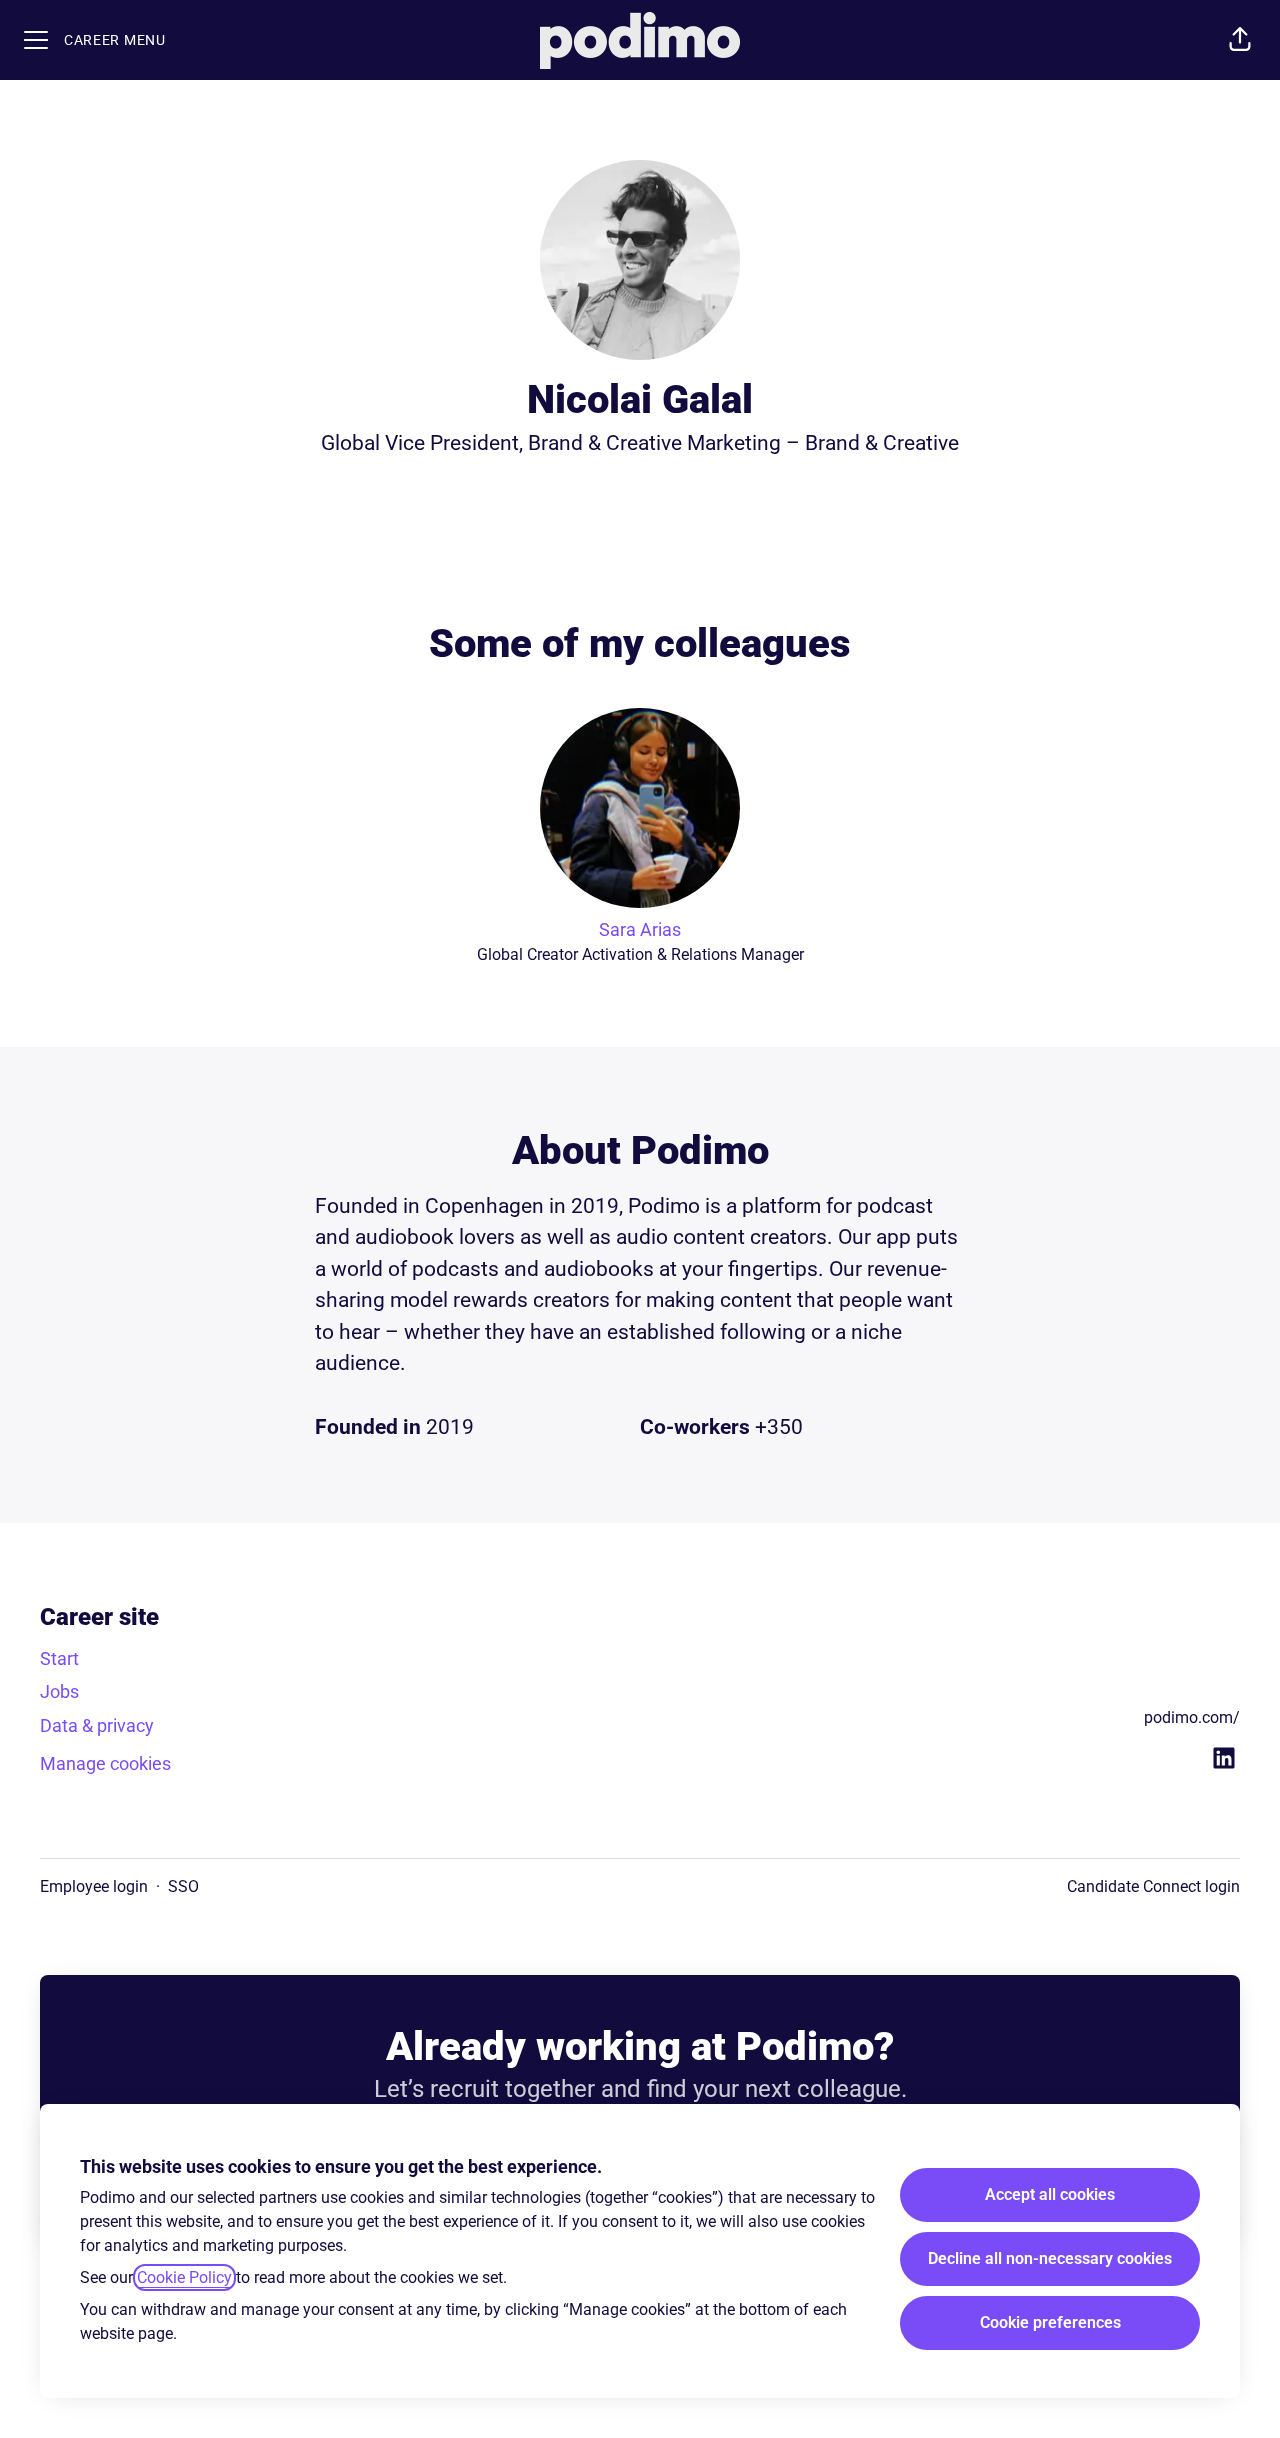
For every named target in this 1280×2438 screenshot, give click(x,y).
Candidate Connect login (1153, 1886)
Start (59, 1658)
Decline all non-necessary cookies (1050, 2258)
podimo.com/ (1192, 1717)
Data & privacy (97, 1725)
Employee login (94, 1886)
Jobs (59, 1691)
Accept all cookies (1050, 2194)
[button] (1240, 40)
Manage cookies (105, 1763)
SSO (183, 1886)
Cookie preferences (1050, 2322)
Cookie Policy (184, 2277)
